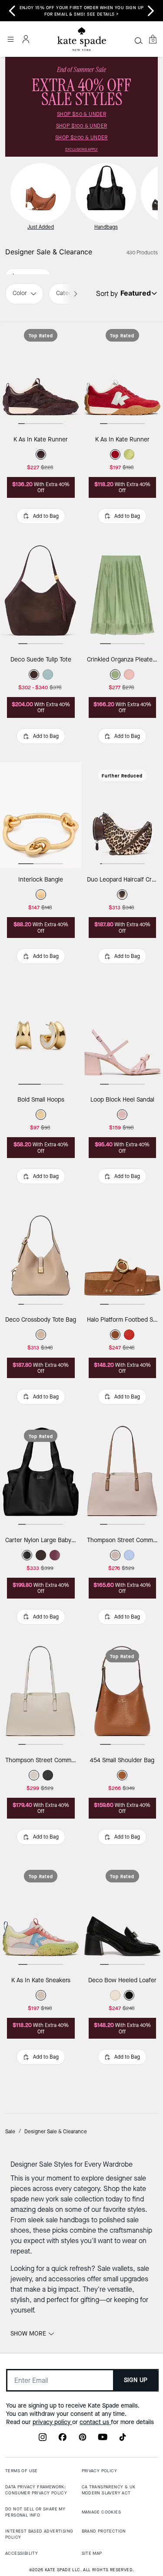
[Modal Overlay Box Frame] (81, 1288)
